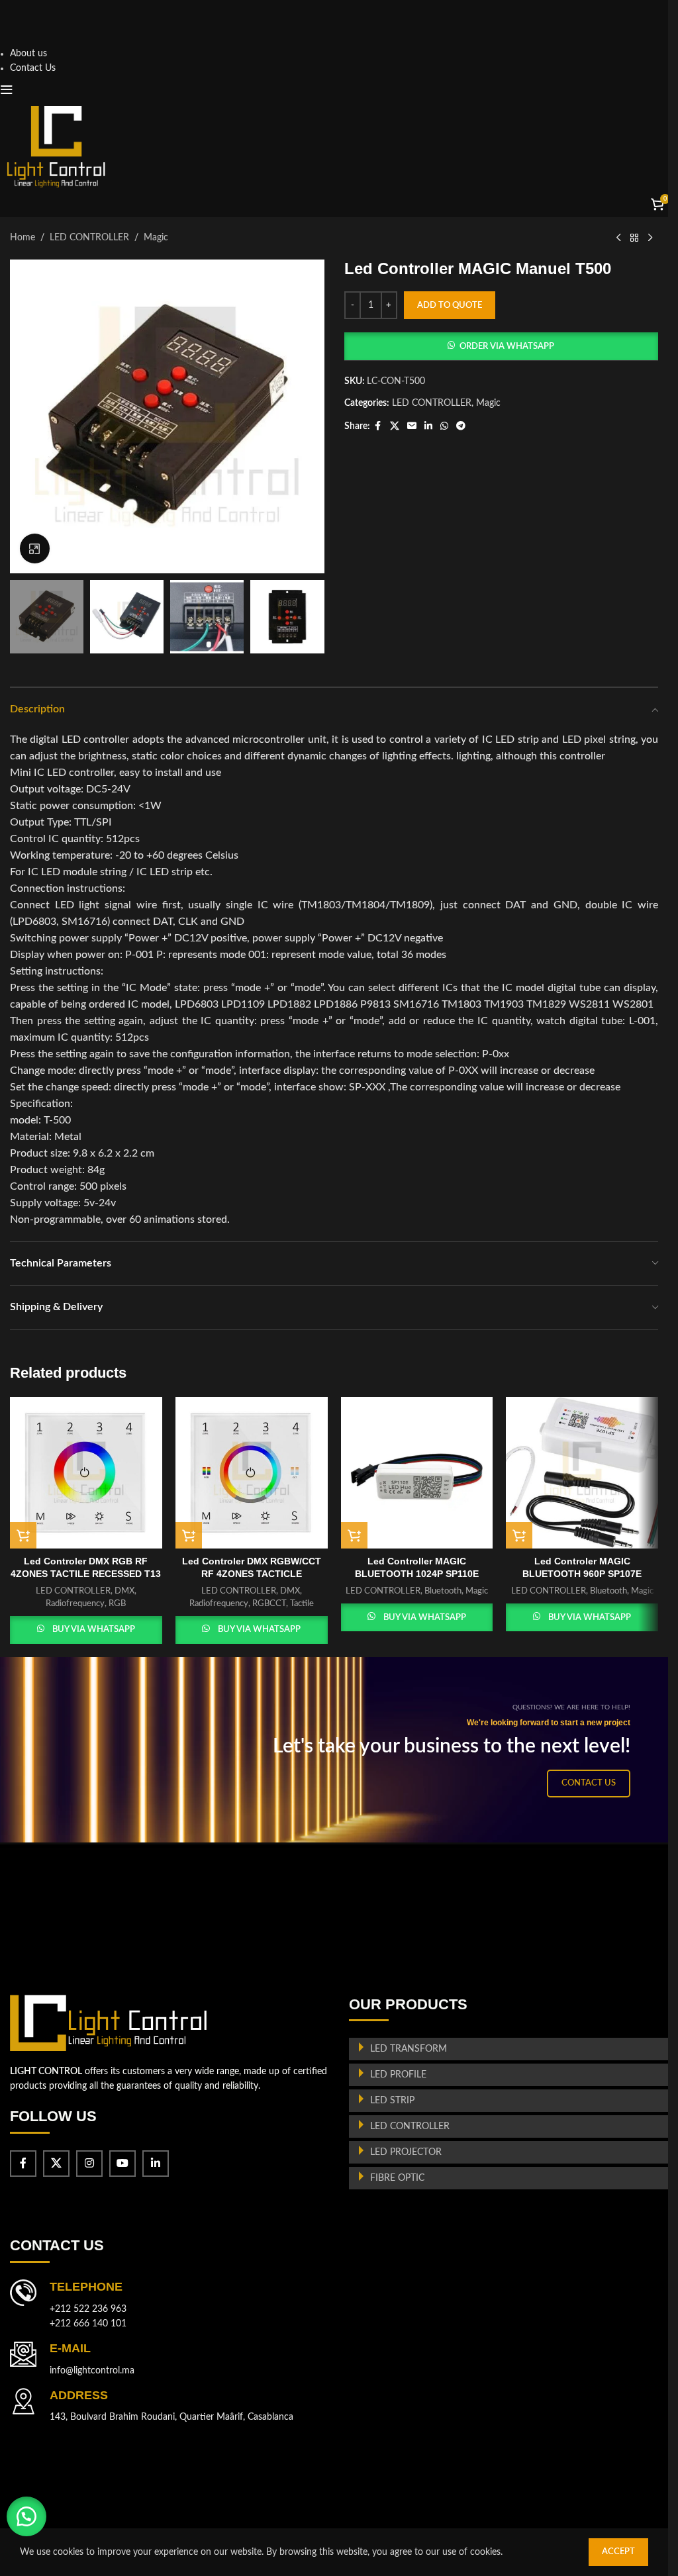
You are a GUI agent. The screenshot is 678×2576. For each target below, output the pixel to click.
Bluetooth (443, 1591)
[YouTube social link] (122, 2164)
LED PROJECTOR (406, 2152)
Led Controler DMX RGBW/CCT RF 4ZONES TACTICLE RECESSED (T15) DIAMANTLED (251, 1574)
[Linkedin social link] (428, 426)
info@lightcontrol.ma (92, 2371)
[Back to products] (634, 238)
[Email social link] (412, 426)
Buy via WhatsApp (94, 1630)
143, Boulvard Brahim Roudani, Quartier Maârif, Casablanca (171, 2417)
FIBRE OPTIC (397, 2178)
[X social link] (395, 426)
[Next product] (650, 238)
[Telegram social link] (461, 426)
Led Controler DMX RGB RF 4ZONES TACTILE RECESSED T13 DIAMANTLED (86, 1574)
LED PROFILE (398, 2075)
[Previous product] (618, 238)
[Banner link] (339, 1750)
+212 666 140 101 (88, 2324)
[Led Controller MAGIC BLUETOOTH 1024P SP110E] (417, 1473)
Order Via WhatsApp (507, 347)
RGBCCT (269, 1603)
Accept (618, 2552)
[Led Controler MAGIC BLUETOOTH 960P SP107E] (582, 1473)
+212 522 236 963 (88, 2309)
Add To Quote (450, 306)
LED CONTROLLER (89, 238)
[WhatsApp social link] (444, 426)
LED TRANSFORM (409, 2049)
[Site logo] (56, 146)
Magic (156, 238)
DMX (124, 1591)
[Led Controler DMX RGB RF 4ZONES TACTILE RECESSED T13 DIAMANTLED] (86, 1473)
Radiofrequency (75, 1603)
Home (23, 238)
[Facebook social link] (378, 426)
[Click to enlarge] (35, 549)
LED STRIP (392, 2101)
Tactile (302, 1603)
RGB (117, 1603)
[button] (502, 346)
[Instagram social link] (89, 2164)
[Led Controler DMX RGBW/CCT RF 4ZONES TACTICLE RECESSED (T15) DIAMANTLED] (252, 1473)
